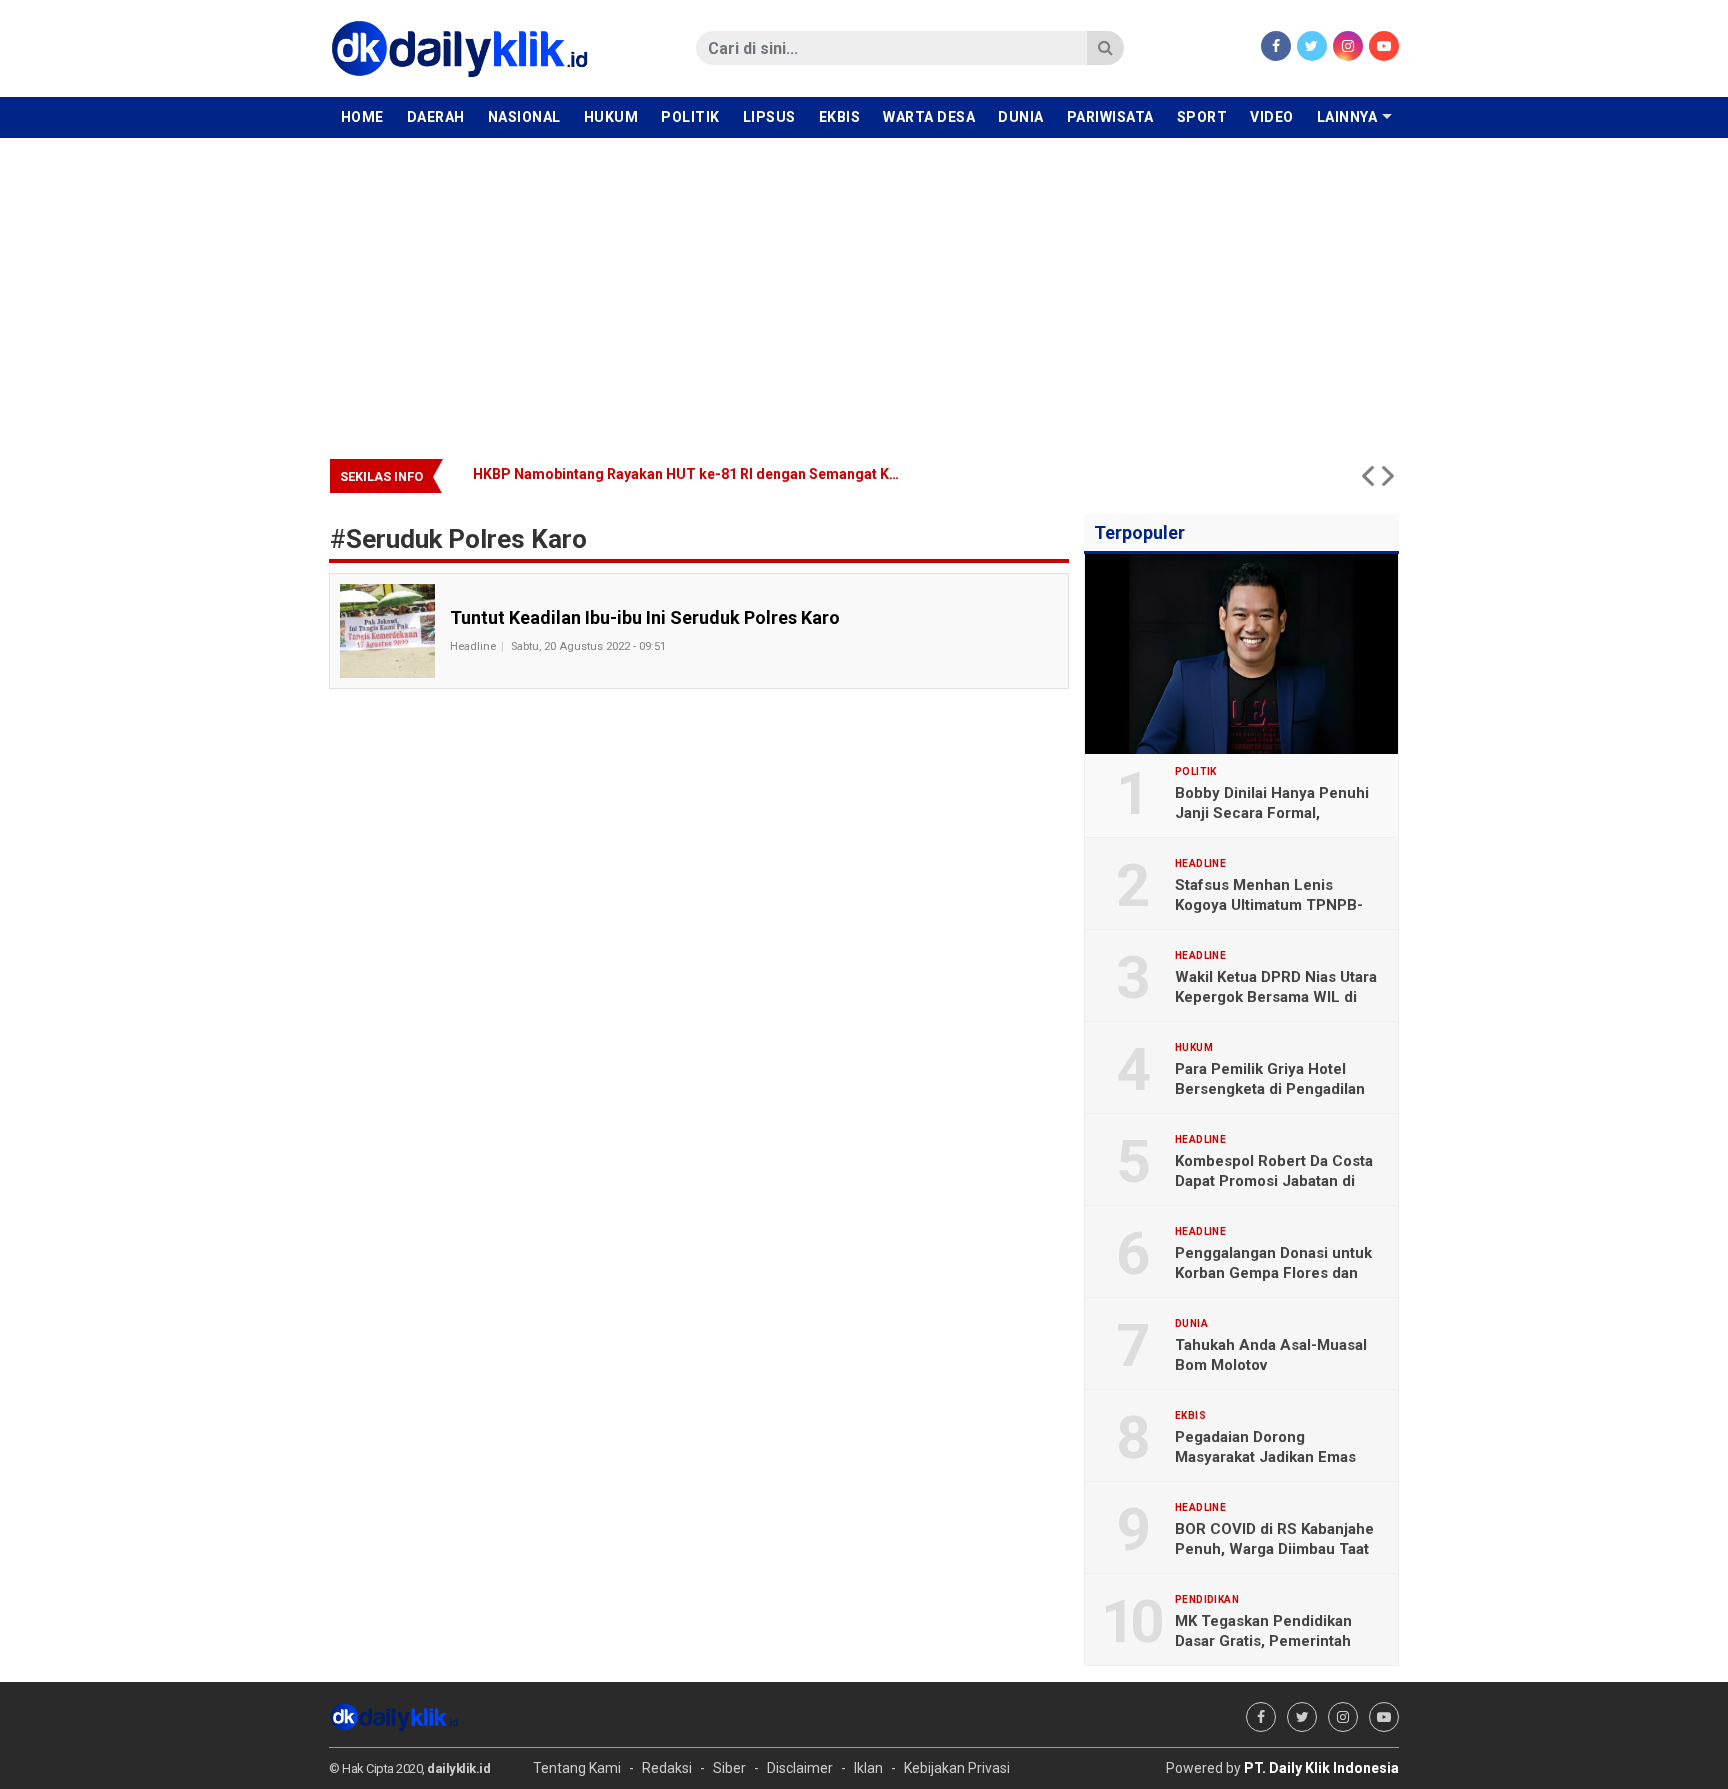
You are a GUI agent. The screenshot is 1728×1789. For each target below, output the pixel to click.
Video (1272, 117)
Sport (1202, 117)
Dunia (1021, 117)
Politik (690, 117)
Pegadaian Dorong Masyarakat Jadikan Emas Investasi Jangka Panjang (1265, 1457)
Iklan (868, 1768)
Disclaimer (800, 1768)
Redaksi (667, 1768)
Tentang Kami (577, 1768)
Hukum (611, 117)
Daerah (436, 117)
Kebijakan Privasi (957, 1768)
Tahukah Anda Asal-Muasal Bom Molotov (1271, 1355)
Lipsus (769, 117)
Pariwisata (1110, 117)
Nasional (524, 117)
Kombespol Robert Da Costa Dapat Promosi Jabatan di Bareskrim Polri (1274, 1181)
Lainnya (1347, 117)
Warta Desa (929, 117)
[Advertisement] (864, 288)
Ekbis (840, 117)
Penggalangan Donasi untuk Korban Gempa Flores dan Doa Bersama (1273, 1273)
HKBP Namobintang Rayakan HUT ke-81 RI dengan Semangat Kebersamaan (722, 474)
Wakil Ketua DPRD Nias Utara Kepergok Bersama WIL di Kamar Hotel (1276, 997)
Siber (729, 1768)
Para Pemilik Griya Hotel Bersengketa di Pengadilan (1270, 1079)
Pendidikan (1207, 1600)
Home (362, 117)
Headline (473, 646)
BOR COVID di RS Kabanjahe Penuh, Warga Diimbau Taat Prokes (1274, 1549)
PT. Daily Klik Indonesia (1321, 1768)
